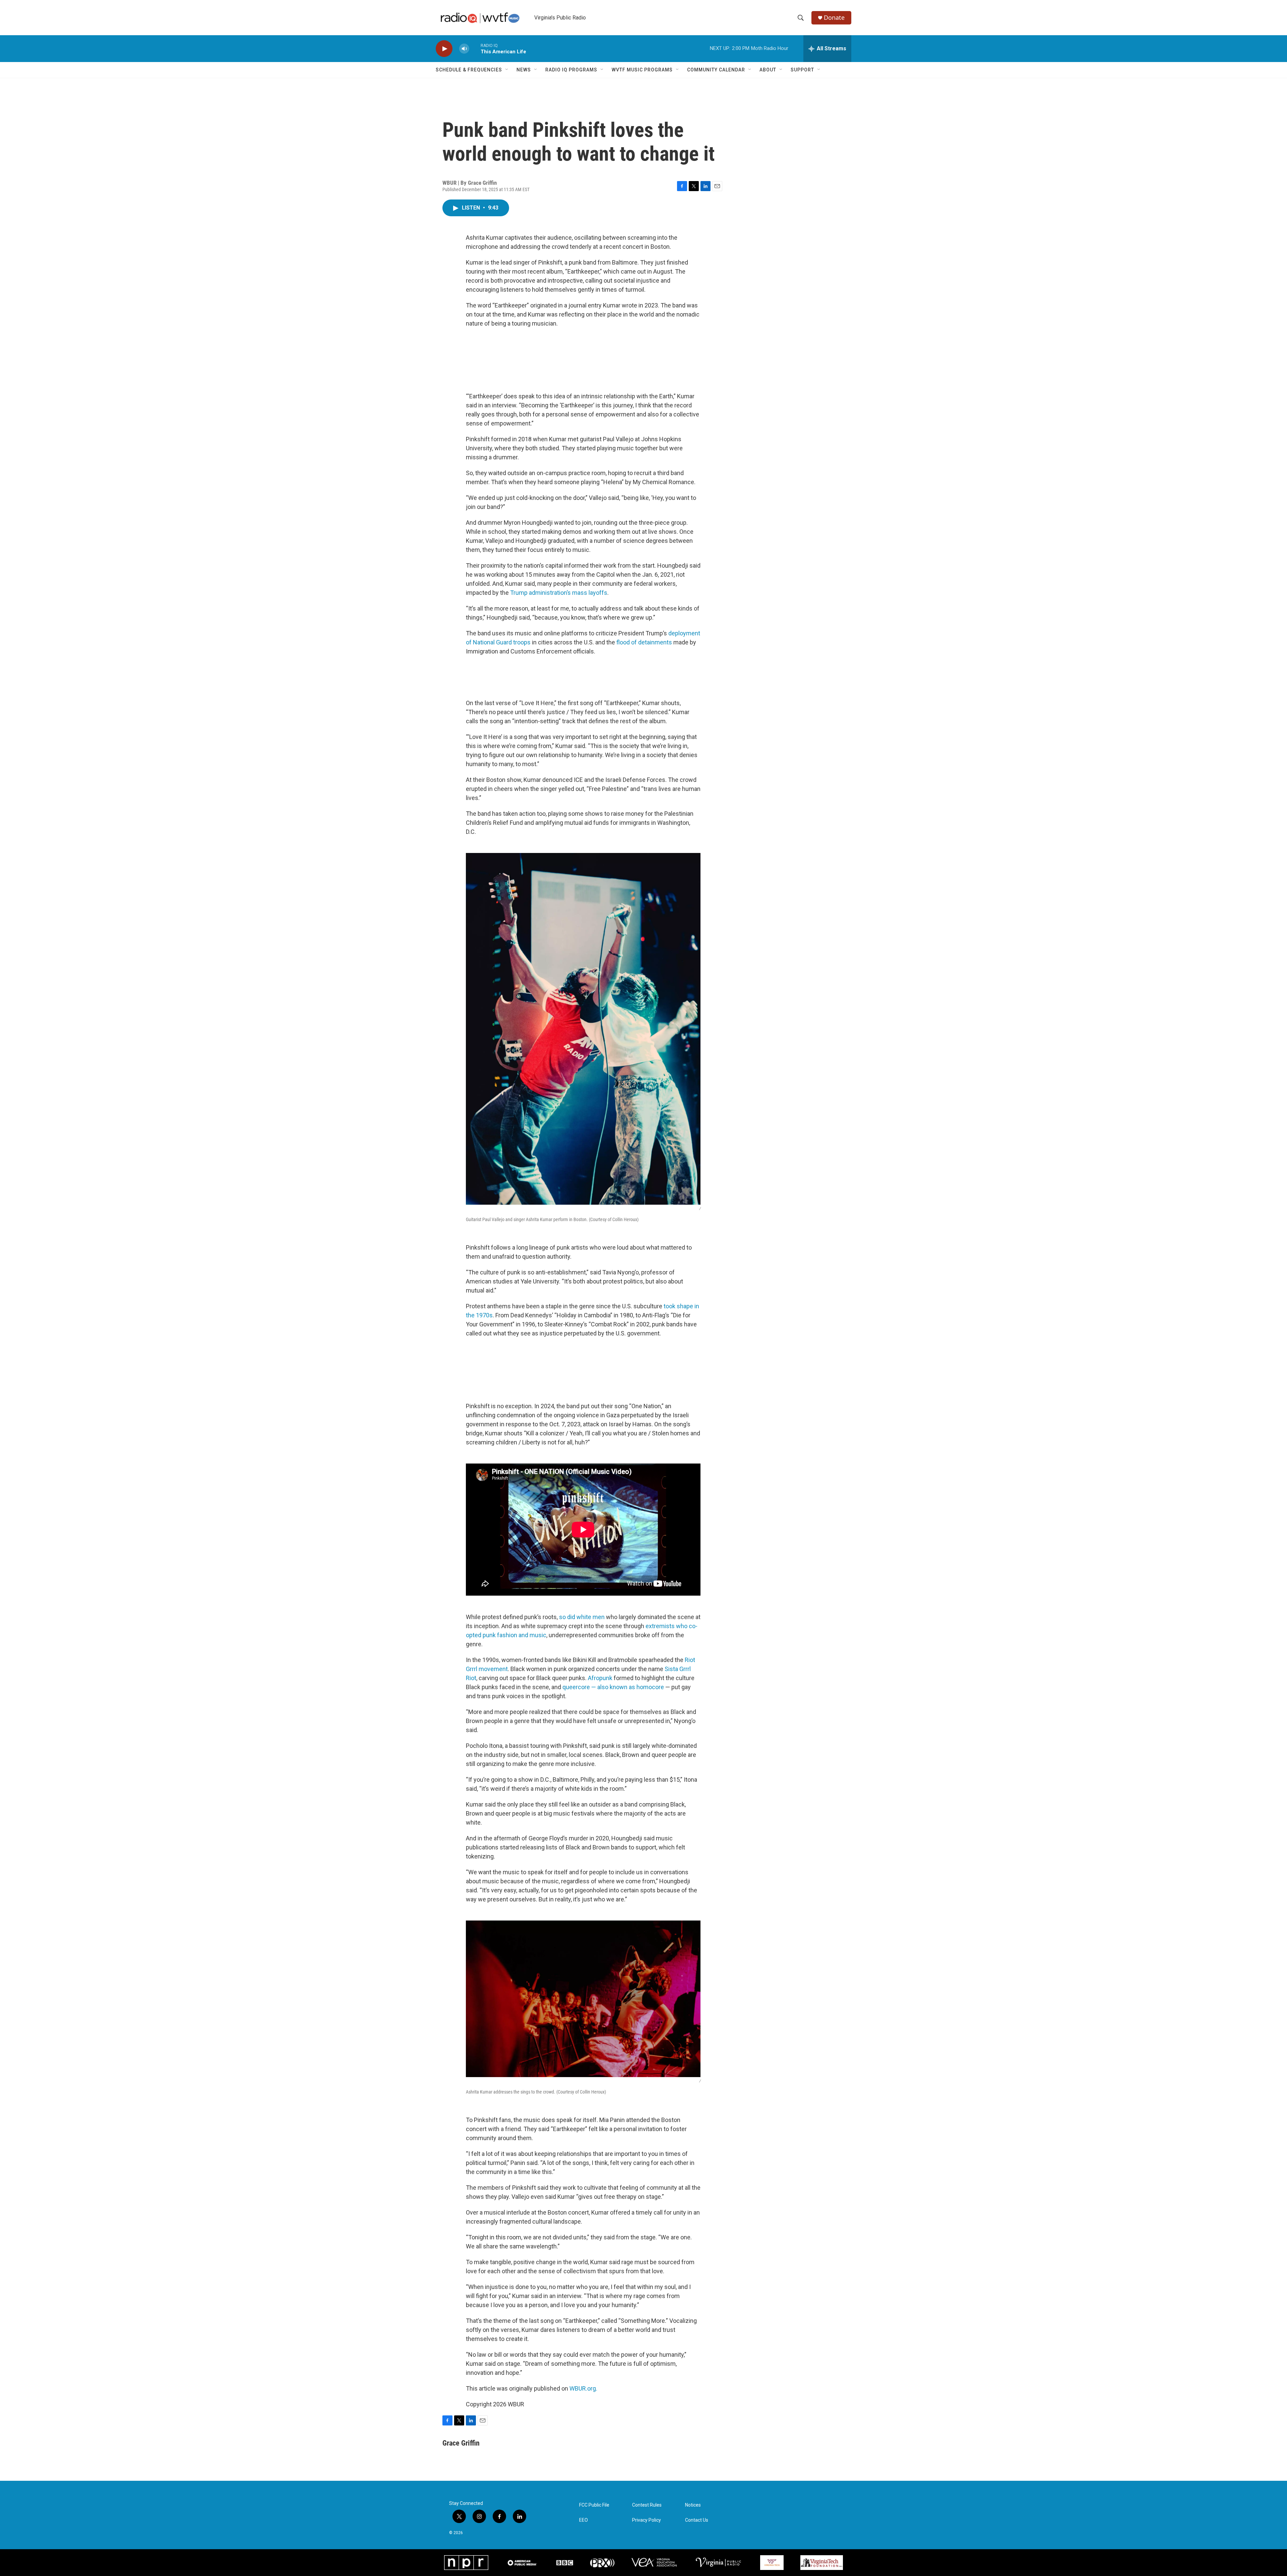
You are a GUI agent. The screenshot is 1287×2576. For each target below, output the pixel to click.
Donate (834, 18)
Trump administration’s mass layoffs (559, 593)
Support (802, 70)
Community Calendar (716, 70)
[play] (444, 49)
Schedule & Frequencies (469, 70)
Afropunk (600, 1678)
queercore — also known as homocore (613, 1687)
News (524, 70)
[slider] (475, 48)
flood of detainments (644, 642)
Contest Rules (647, 2505)
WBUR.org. (583, 2388)
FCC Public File (594, 2505)
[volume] (464, 49)
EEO (584, 2520)
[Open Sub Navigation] (507, 70)
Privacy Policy (647, 2520)
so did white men (582, 1617)
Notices (693, 2505)
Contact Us (697, 2520)
